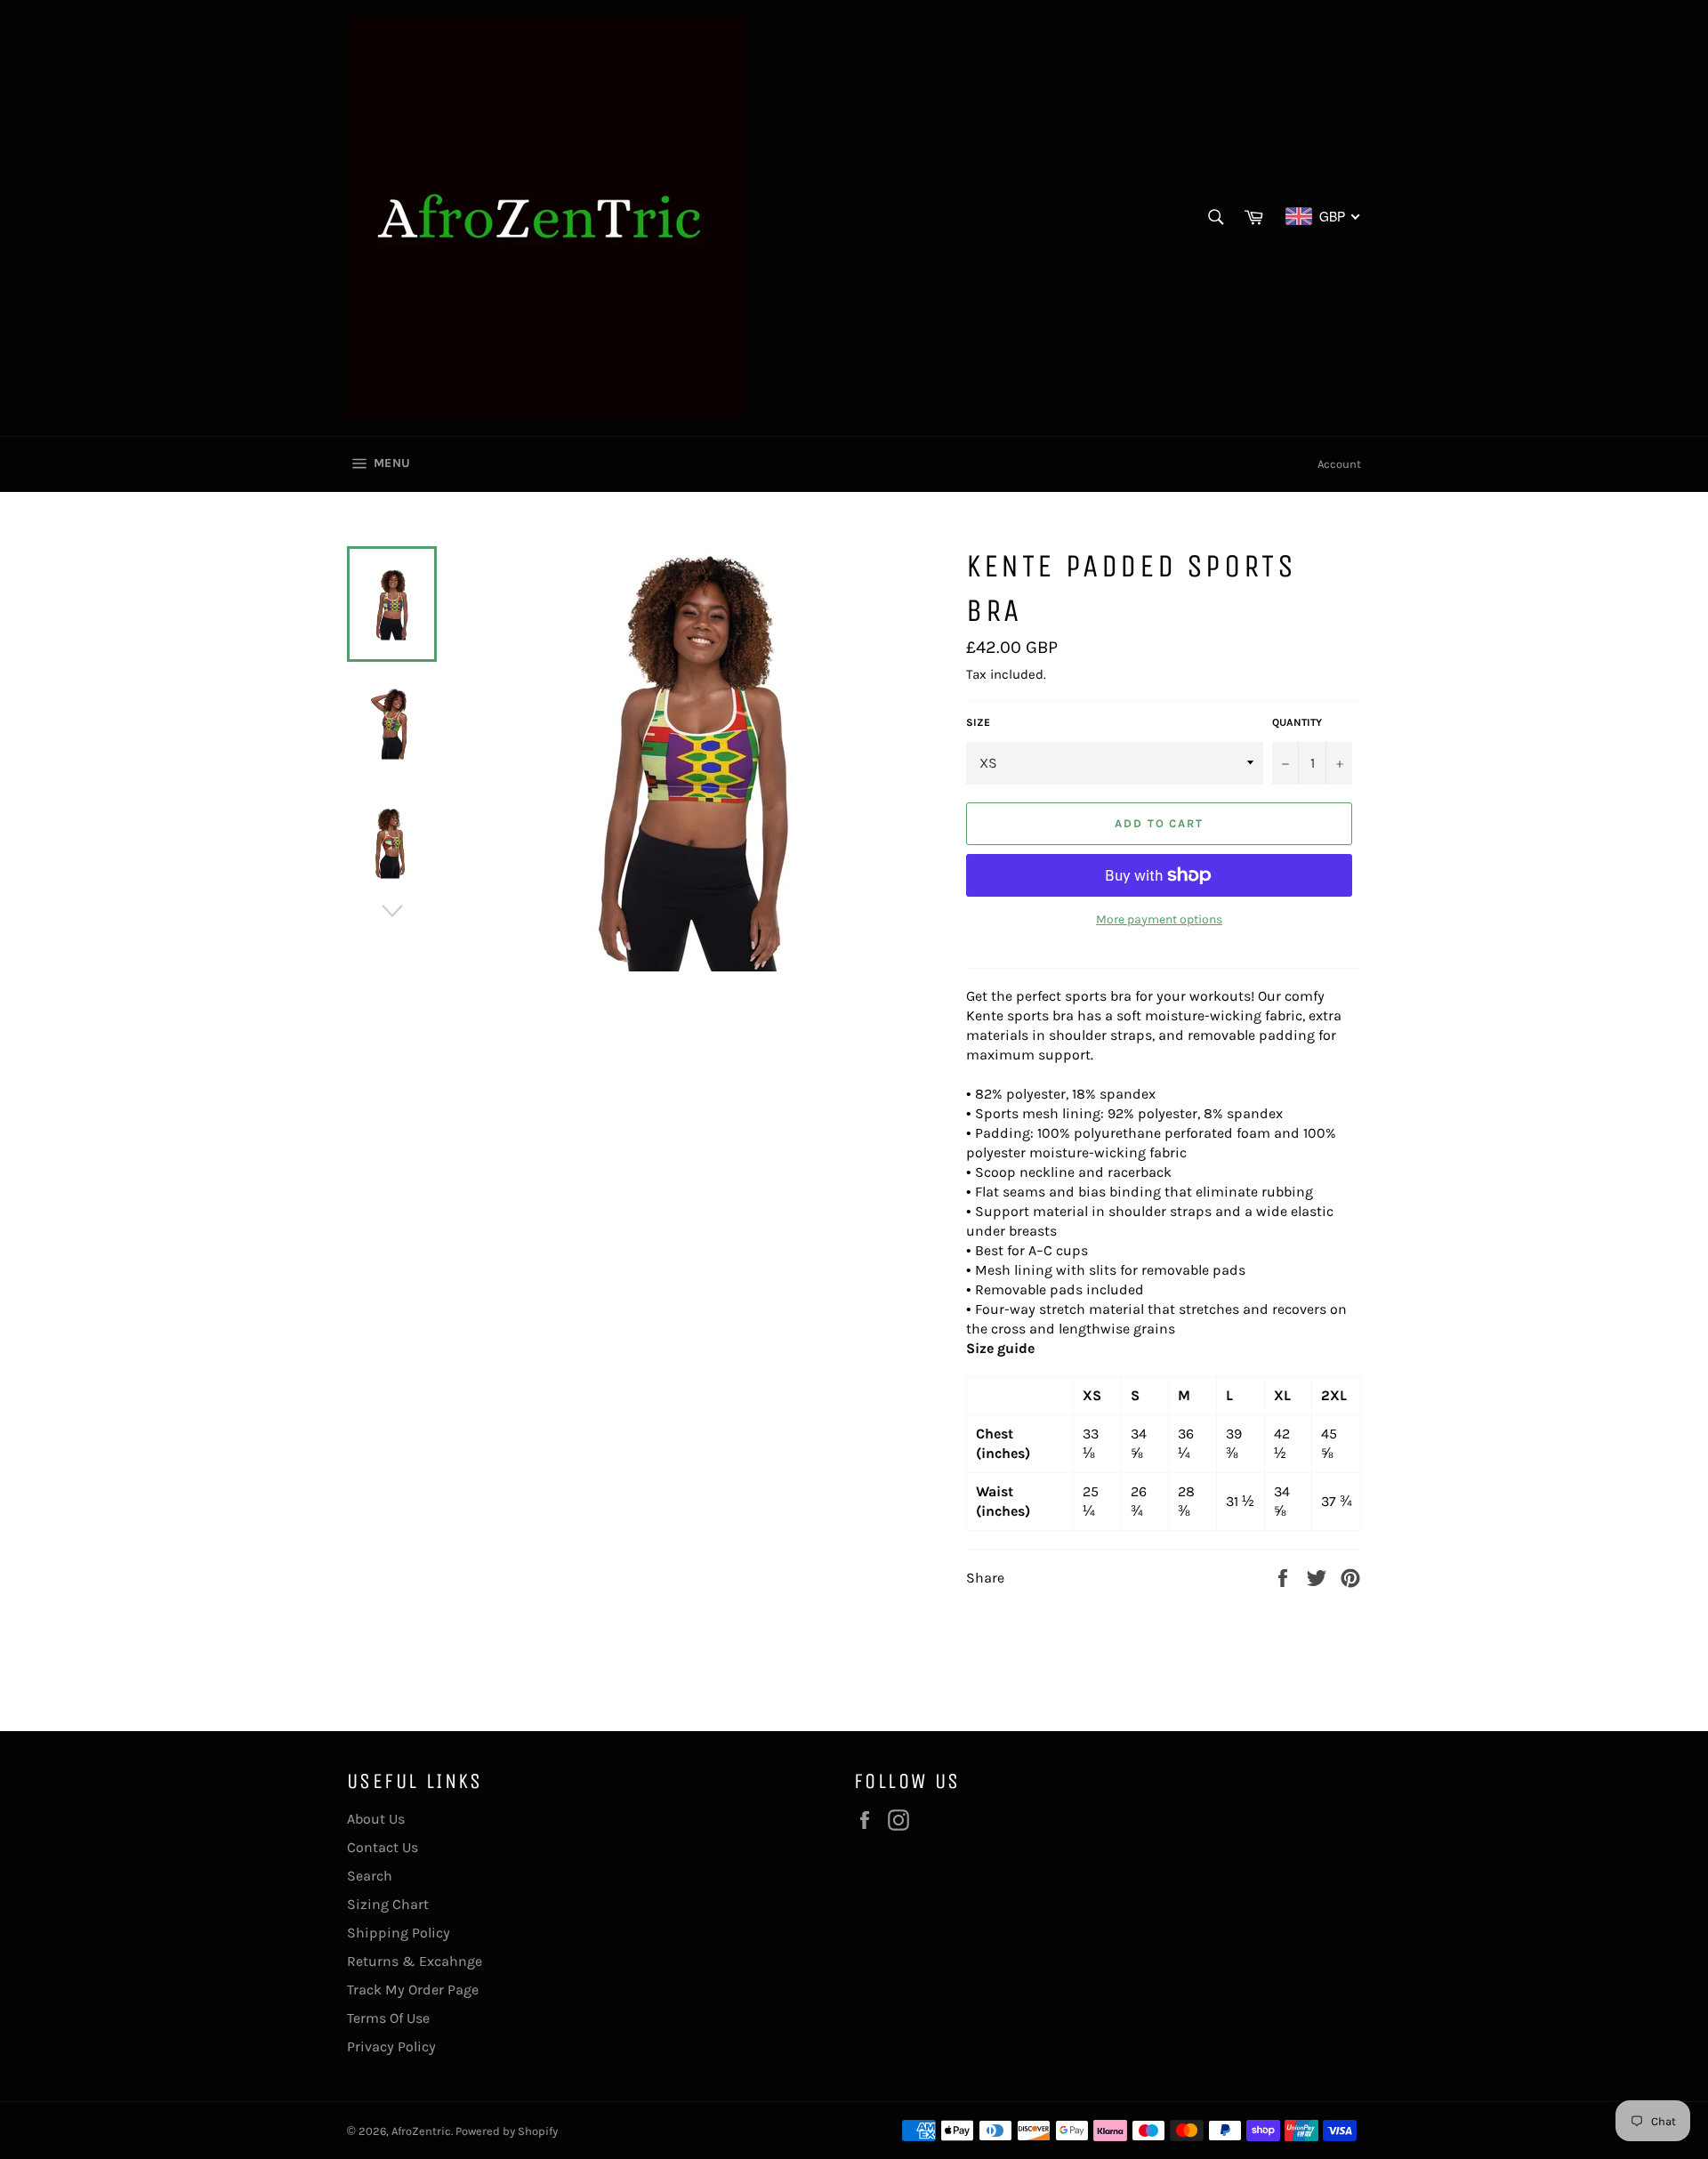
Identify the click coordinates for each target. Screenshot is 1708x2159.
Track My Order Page (413, 1990)
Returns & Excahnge (415, 1961)
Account (1339, 464)
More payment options (1159, 919)
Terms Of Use (388, 2018)
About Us (376, 1819)
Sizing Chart (388, 1904)
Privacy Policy (391, 2046)
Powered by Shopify (507, 2131)
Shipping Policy (399, 1933)
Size (978, 722)
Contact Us (383, 1847)
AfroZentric (421, 2131)
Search (370, 1876)
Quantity (1297, 722)
